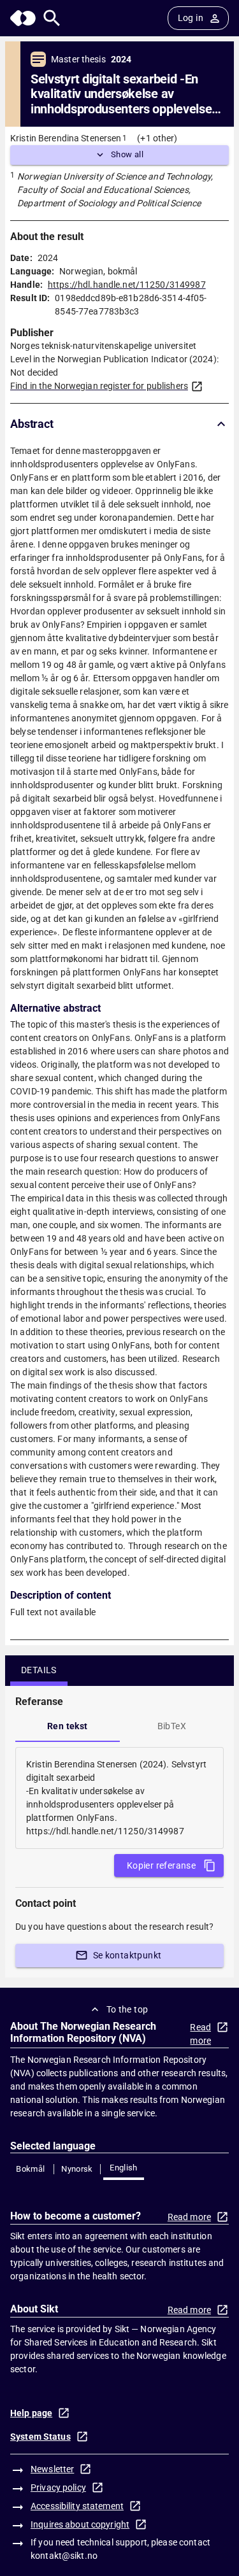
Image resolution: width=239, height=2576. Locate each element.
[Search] (52, 18)
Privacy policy (58, 2488)
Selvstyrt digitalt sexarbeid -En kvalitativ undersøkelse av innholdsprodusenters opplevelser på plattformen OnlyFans (123, 94)
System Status (40, 2437)
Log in (191, 18)
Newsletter (52, 2469)
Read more (200, 2034)
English (124, 2168)
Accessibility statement (77, 2506)
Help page (31, 2413)
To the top (127, 2009)
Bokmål (30, 2169)
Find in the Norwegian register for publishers (99, 386)
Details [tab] (39, 1670)
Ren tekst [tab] (68, 1726)
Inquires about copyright (80, 2524)
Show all (127, 154)
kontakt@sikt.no (64, 2556)
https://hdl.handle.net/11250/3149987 (127, 285)
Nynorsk (77, 2169)
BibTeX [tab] (172, 1726)
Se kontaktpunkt (127, 1955)
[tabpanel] (119, 1798)
